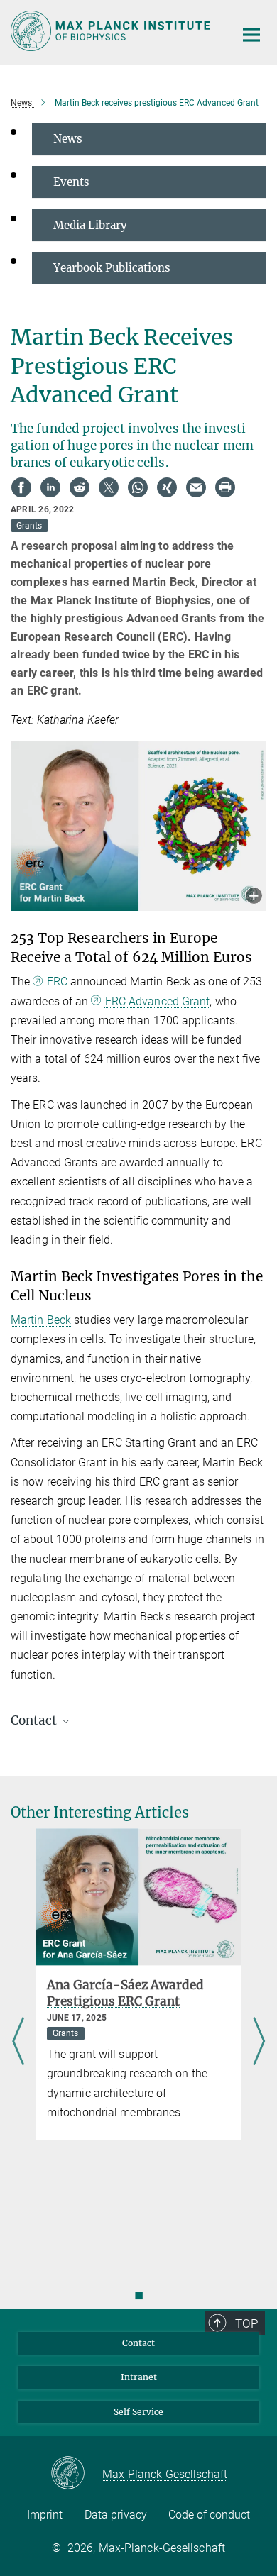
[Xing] (167, 487)
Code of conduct (209, 2515)
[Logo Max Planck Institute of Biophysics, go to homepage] (112, 31)
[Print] (225, 487)
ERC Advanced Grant (158, 1001)
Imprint (45, 2515)
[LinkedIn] (50, 487)
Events (71, 182)
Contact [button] (35, 1720)
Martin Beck (41, 1320)
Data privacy (116, 2515)
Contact (138, 2343)
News (68, 139)
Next (259, 2042)
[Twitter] (109, 487)
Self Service (138, 2412)
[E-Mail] (196, 487)
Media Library (90, 225)
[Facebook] (21, 487)
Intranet (139, 2377)
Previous (18, 2042)
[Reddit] (80, 487)
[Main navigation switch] (251, 35)
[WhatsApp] (138, 487)
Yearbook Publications (112, 268)
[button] (254, 897)
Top (246, 2323)
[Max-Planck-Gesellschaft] (76, 2474)
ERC (57, 982)
